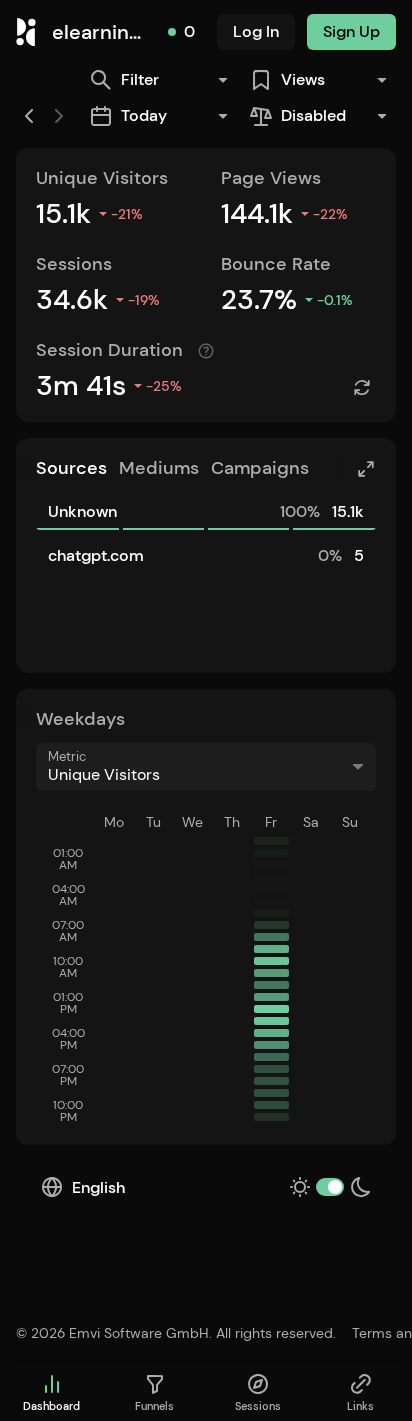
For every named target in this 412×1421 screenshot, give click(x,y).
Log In (256, 31)
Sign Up (351, 31)
